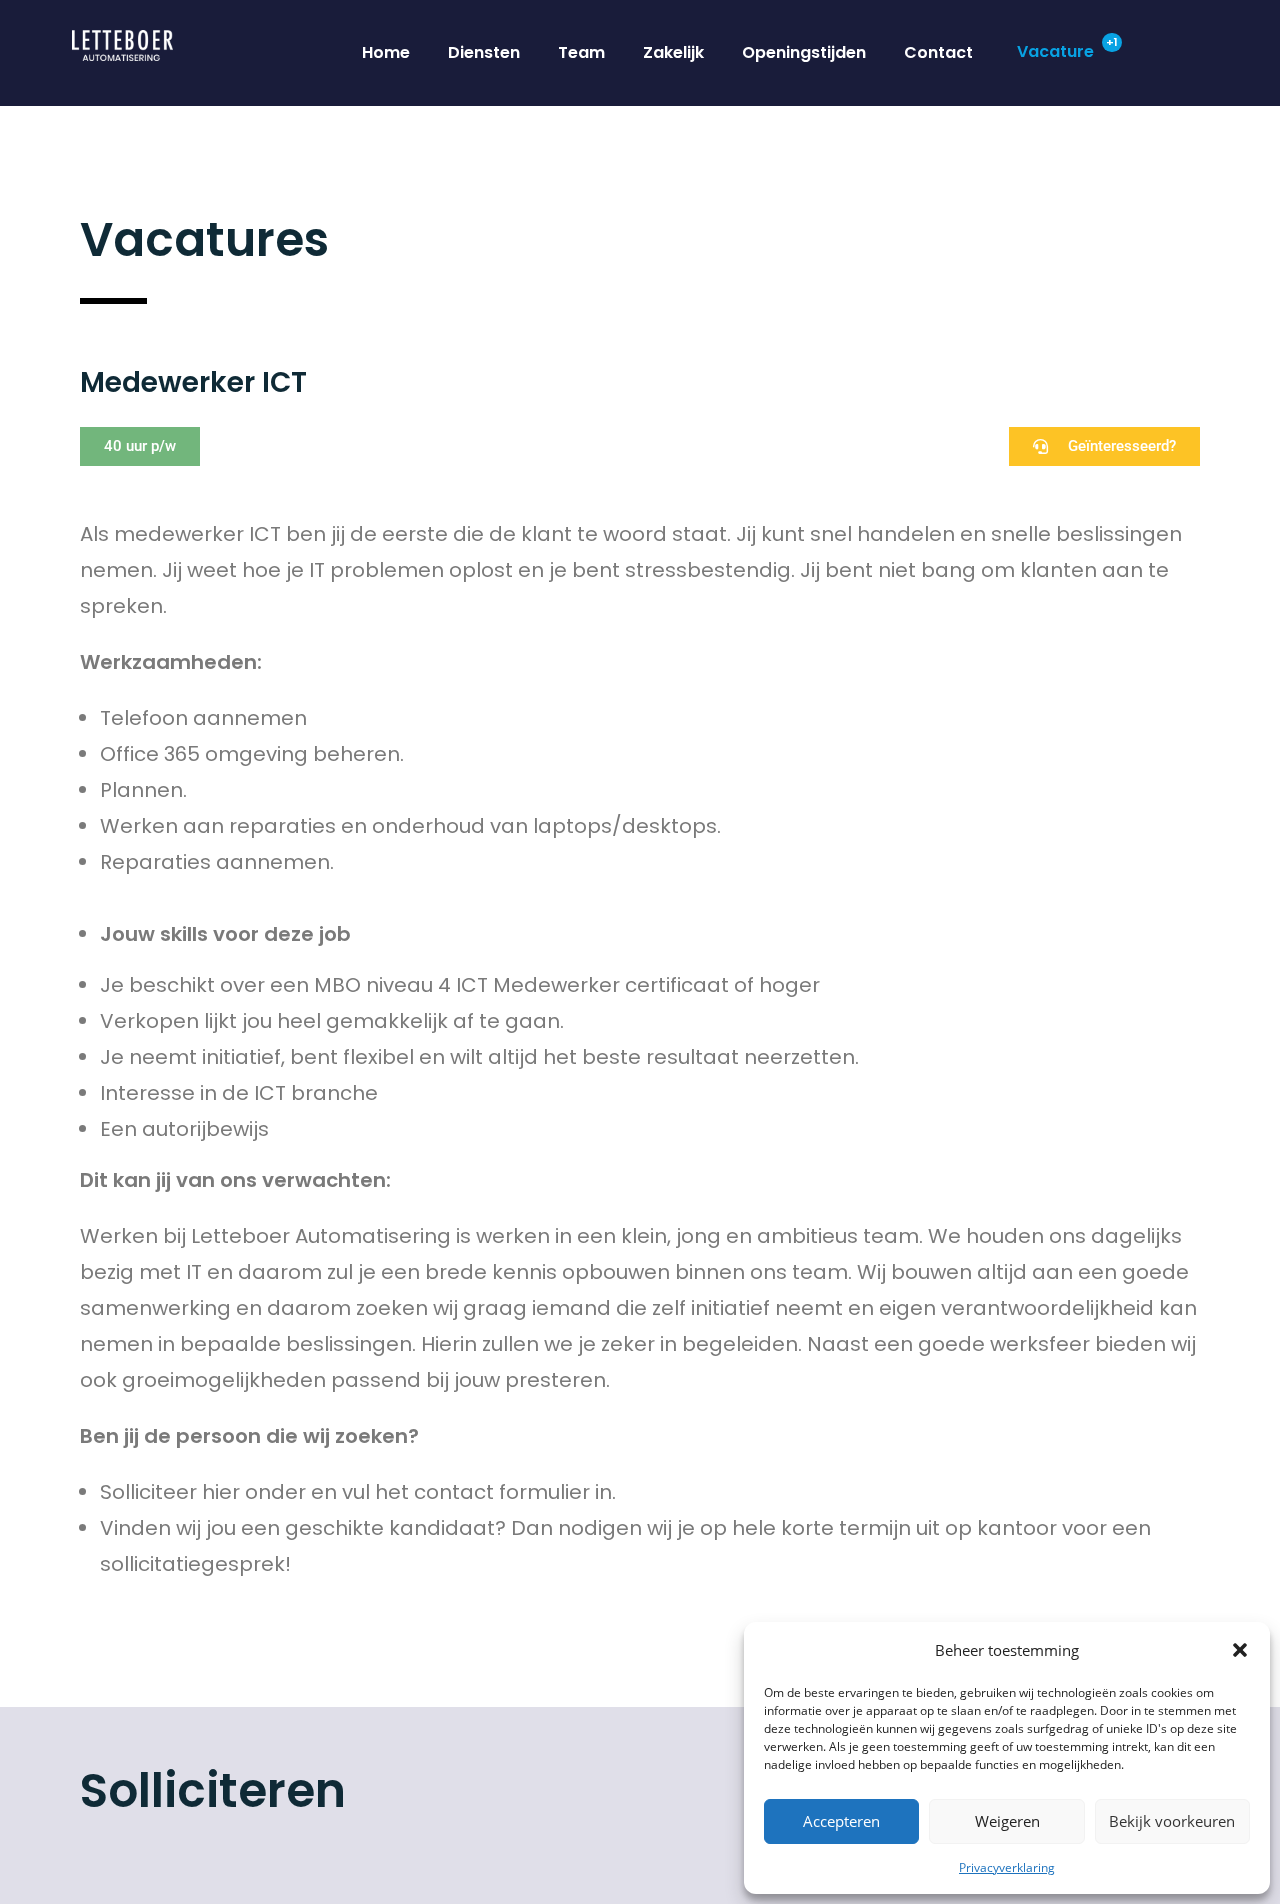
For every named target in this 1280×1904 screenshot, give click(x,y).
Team (581, 52)
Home (386, 52)
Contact (938, 52)
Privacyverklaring (1007, 1867)
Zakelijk (673, 52)
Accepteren (841, 1821)
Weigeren (1007, 1821)
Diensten (484, 52)
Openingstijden (804, 52)
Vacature (1055, 51)
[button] (1240, 1650)
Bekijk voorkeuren (1172, 1821)
